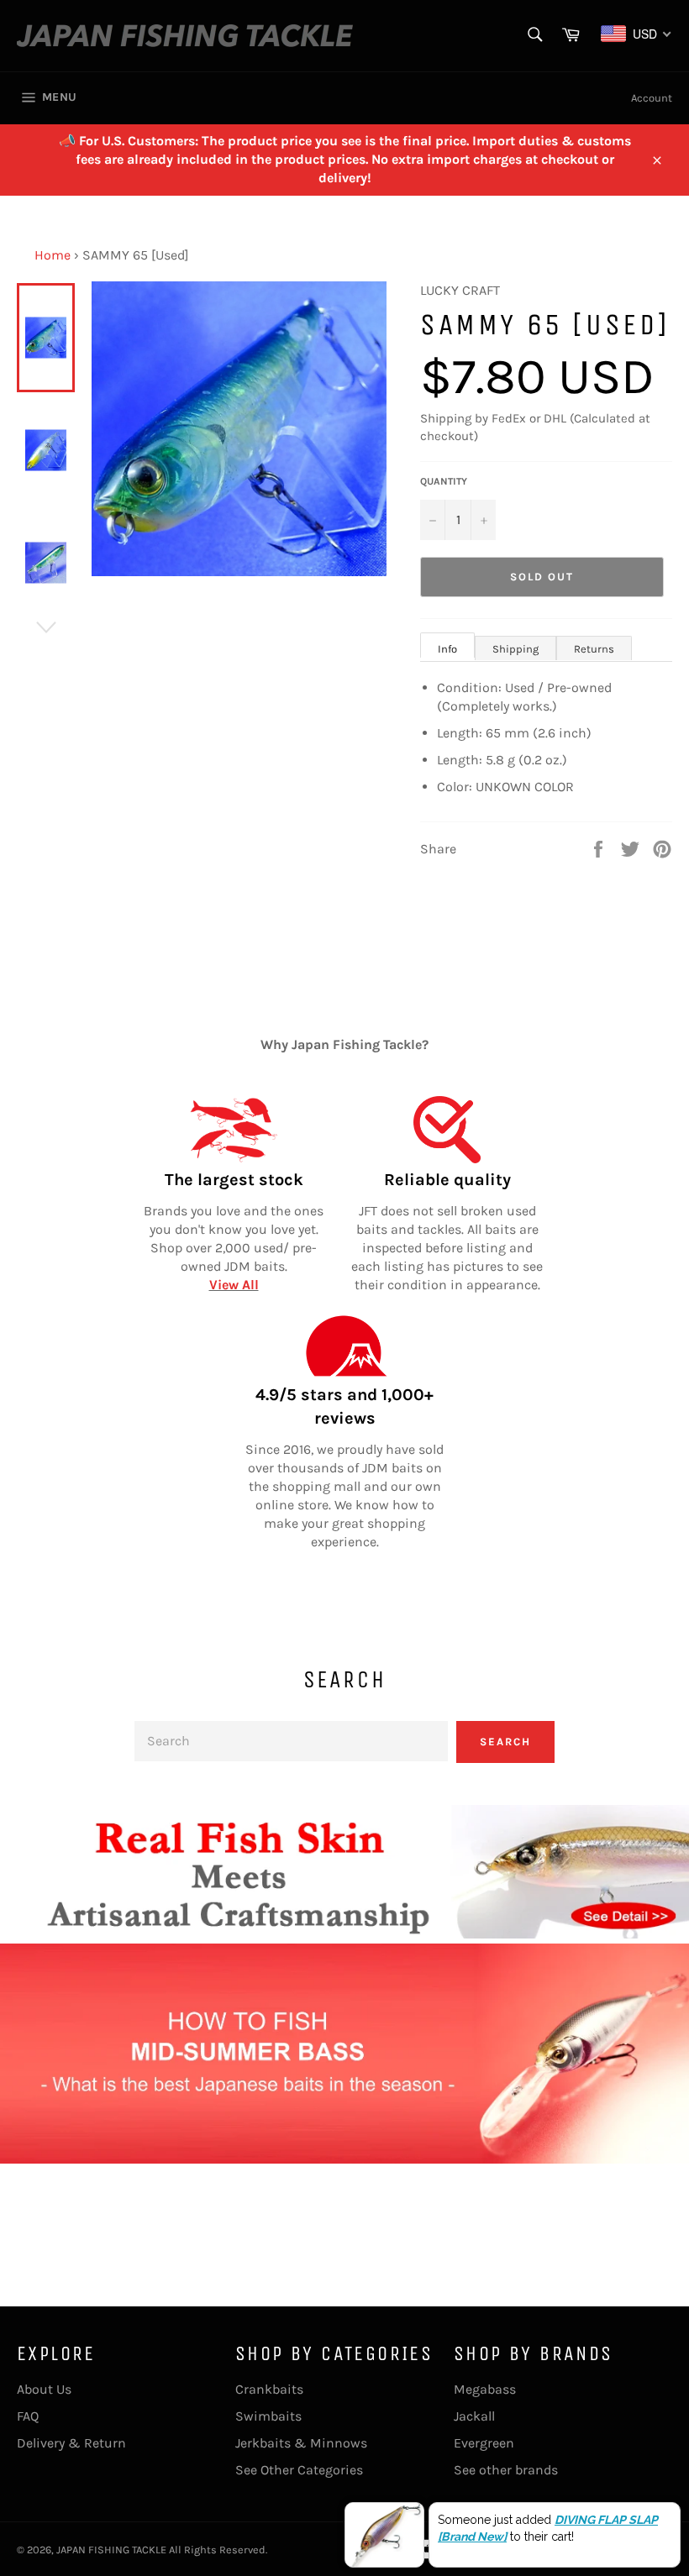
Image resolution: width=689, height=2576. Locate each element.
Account (652, 98)
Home (53, 255)
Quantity (444, 481)
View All (234, 1285)
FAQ (28, 2416)
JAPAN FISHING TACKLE (111, 2550)
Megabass (485, 2389)
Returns (594, 649)
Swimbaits (268, 2416)
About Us (44, 2389)
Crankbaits (269, 2389)
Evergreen (484, 2443)
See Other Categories (299, 2470)
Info (447, 649)
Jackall (474, 2416)
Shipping (515, 649)
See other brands (506, 2470)
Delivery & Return (71, 2443)
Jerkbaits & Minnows (301, 2443)
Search (505, 1742)
